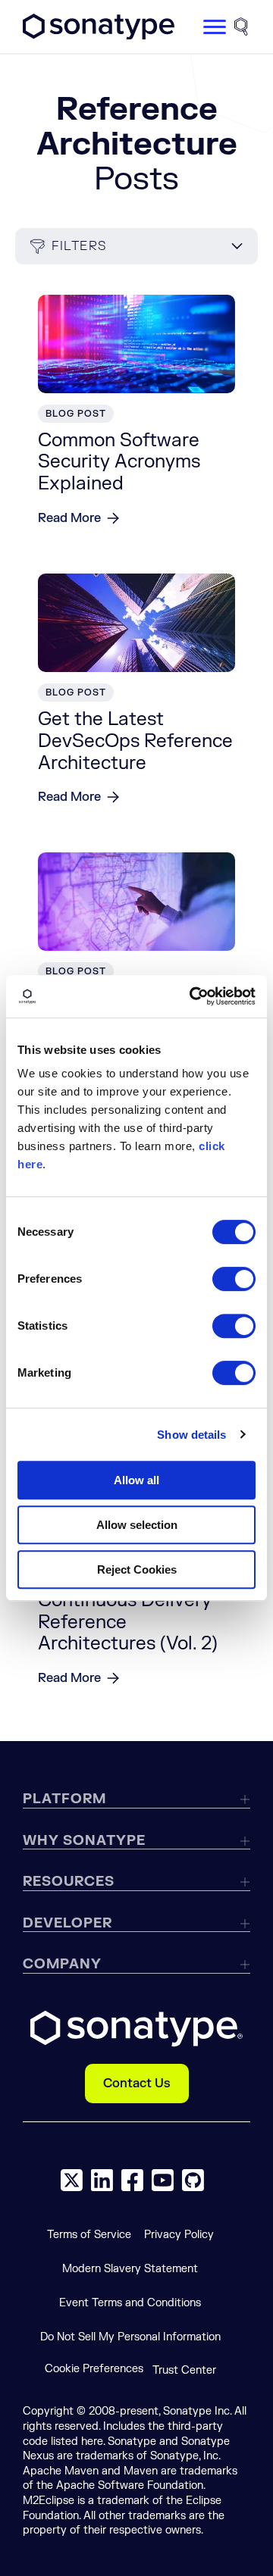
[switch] (234, 1279)
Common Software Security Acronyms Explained (119, 463)
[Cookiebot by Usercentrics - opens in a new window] (193, 996)
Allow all (136, 1480)
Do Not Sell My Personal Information (130, 2337)
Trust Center (184, 2370)
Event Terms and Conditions (130, 2303)
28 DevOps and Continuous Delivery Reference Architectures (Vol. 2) (128, 1611)
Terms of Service (89, 2235)
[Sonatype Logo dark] (99, 36)
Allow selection (137, 1525)
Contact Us (137, 2084)
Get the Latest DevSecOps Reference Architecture (135, 741)
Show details (191, 1435)
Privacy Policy (179, 2235)
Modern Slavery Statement (130, 2269)
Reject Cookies (137, 1569)
